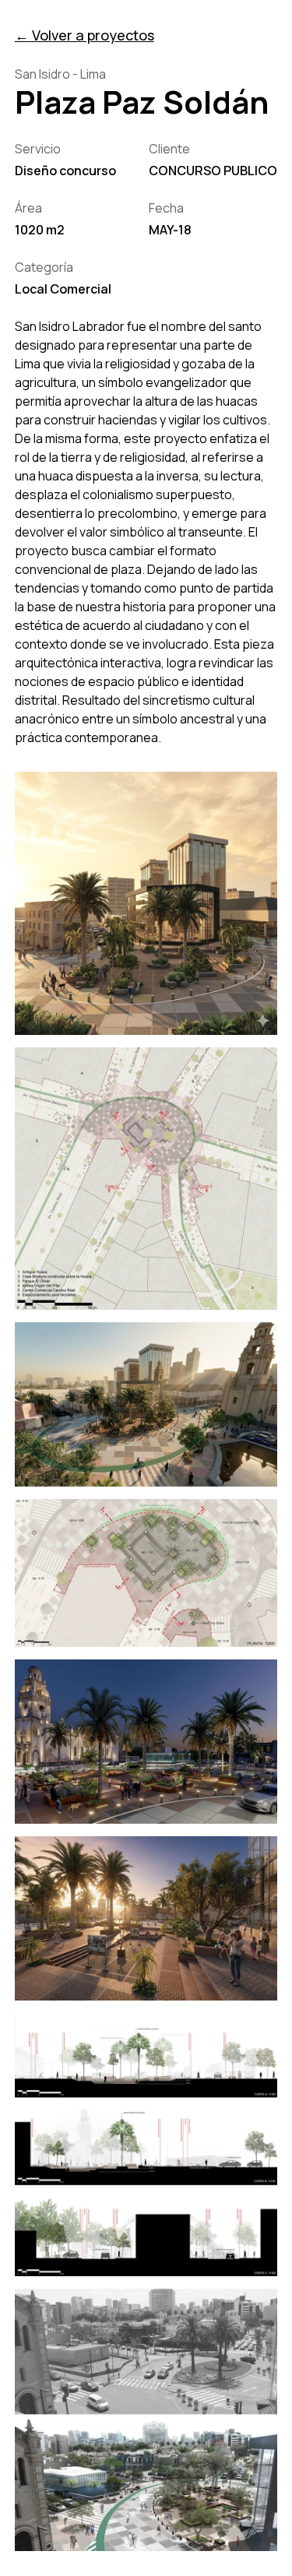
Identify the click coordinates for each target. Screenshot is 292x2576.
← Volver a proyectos (84, 35)
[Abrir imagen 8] (146, 2420)
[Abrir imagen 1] (146, 903)
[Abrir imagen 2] (146, 1179)
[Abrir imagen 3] (146, 1404)
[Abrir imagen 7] (146, 2145)
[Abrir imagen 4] (146, 1573)
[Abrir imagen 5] (146, 1742)
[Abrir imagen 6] (146, 1918)
